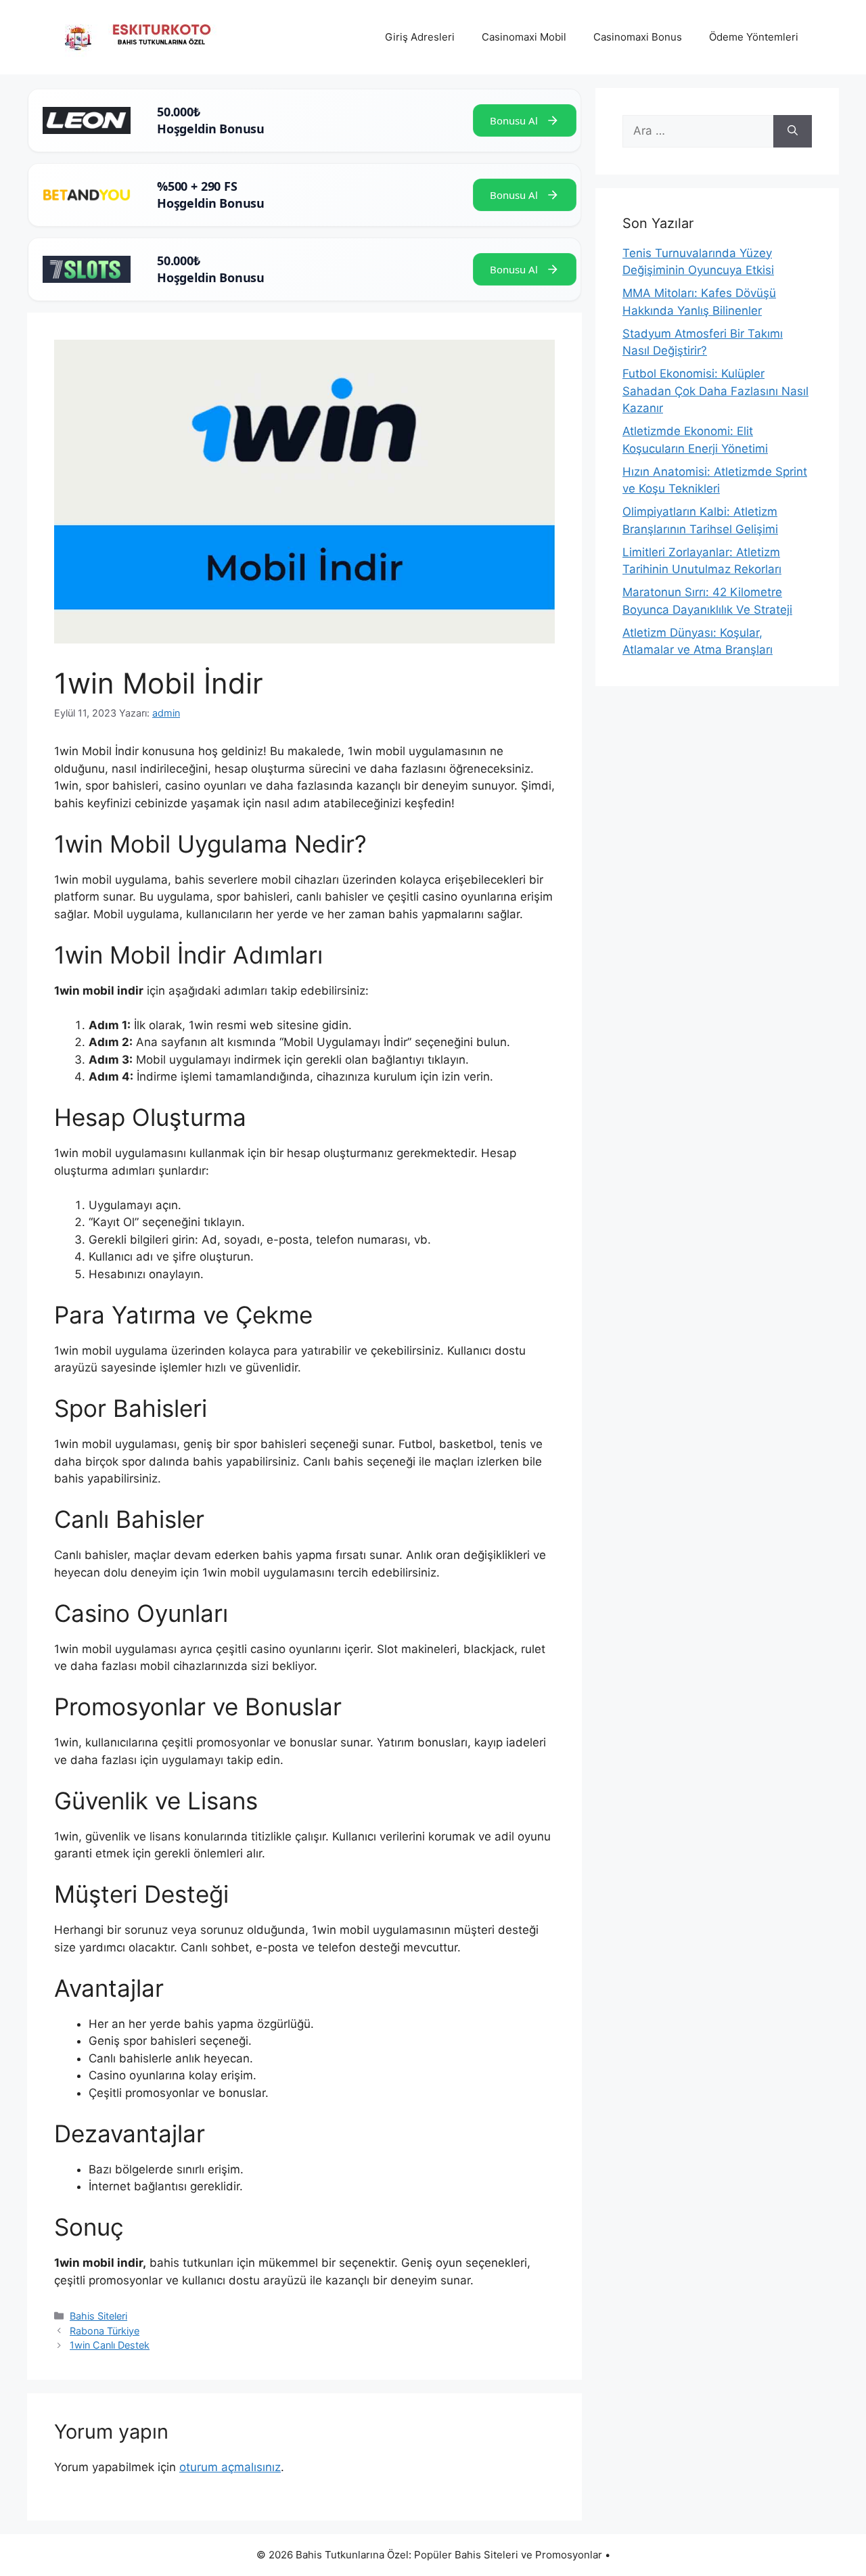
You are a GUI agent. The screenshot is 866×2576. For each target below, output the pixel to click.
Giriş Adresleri (420, 37)
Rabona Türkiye (105, 2331)
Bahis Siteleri (98, 2316)
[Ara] (793, 131)
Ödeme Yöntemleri (754, 37)
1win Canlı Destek (110, 2345)
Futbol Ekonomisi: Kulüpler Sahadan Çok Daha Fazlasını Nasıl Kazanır (715, 391)
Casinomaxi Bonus (638, 37)
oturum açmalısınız (230, 2467)
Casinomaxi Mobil (524, 37)
